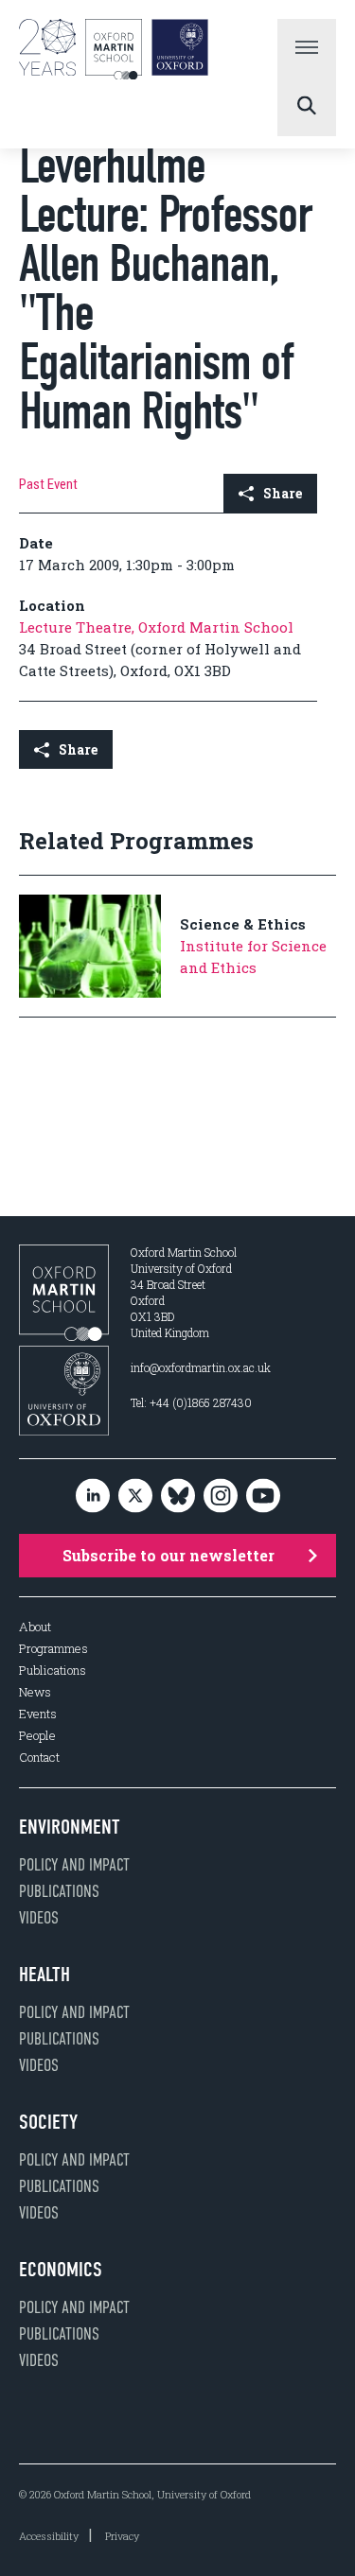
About (35, 1627)
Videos (39, 1918)
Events (38, 1714)
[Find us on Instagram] (221, 1497)
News (35, 1692)
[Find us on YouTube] (263, 1497)
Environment (70, 1827)
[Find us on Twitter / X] (135, 1497)
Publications (53, 1671)
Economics (61, 2270)
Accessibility (49, 2536)
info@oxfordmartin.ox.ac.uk (201, 1367)
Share (283, 493)
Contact (39, 1758)
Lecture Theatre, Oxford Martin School (156, 627)
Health (44, 1975)
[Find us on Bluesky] (178, 1497)
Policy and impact (74, 1865)
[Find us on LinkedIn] (93, 1497)
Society (48, 2122)
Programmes (53, 1649)
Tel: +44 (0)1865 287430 (191, 1402)
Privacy (122, 2536)
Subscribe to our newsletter (169, 1555)
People (37, 1736)
